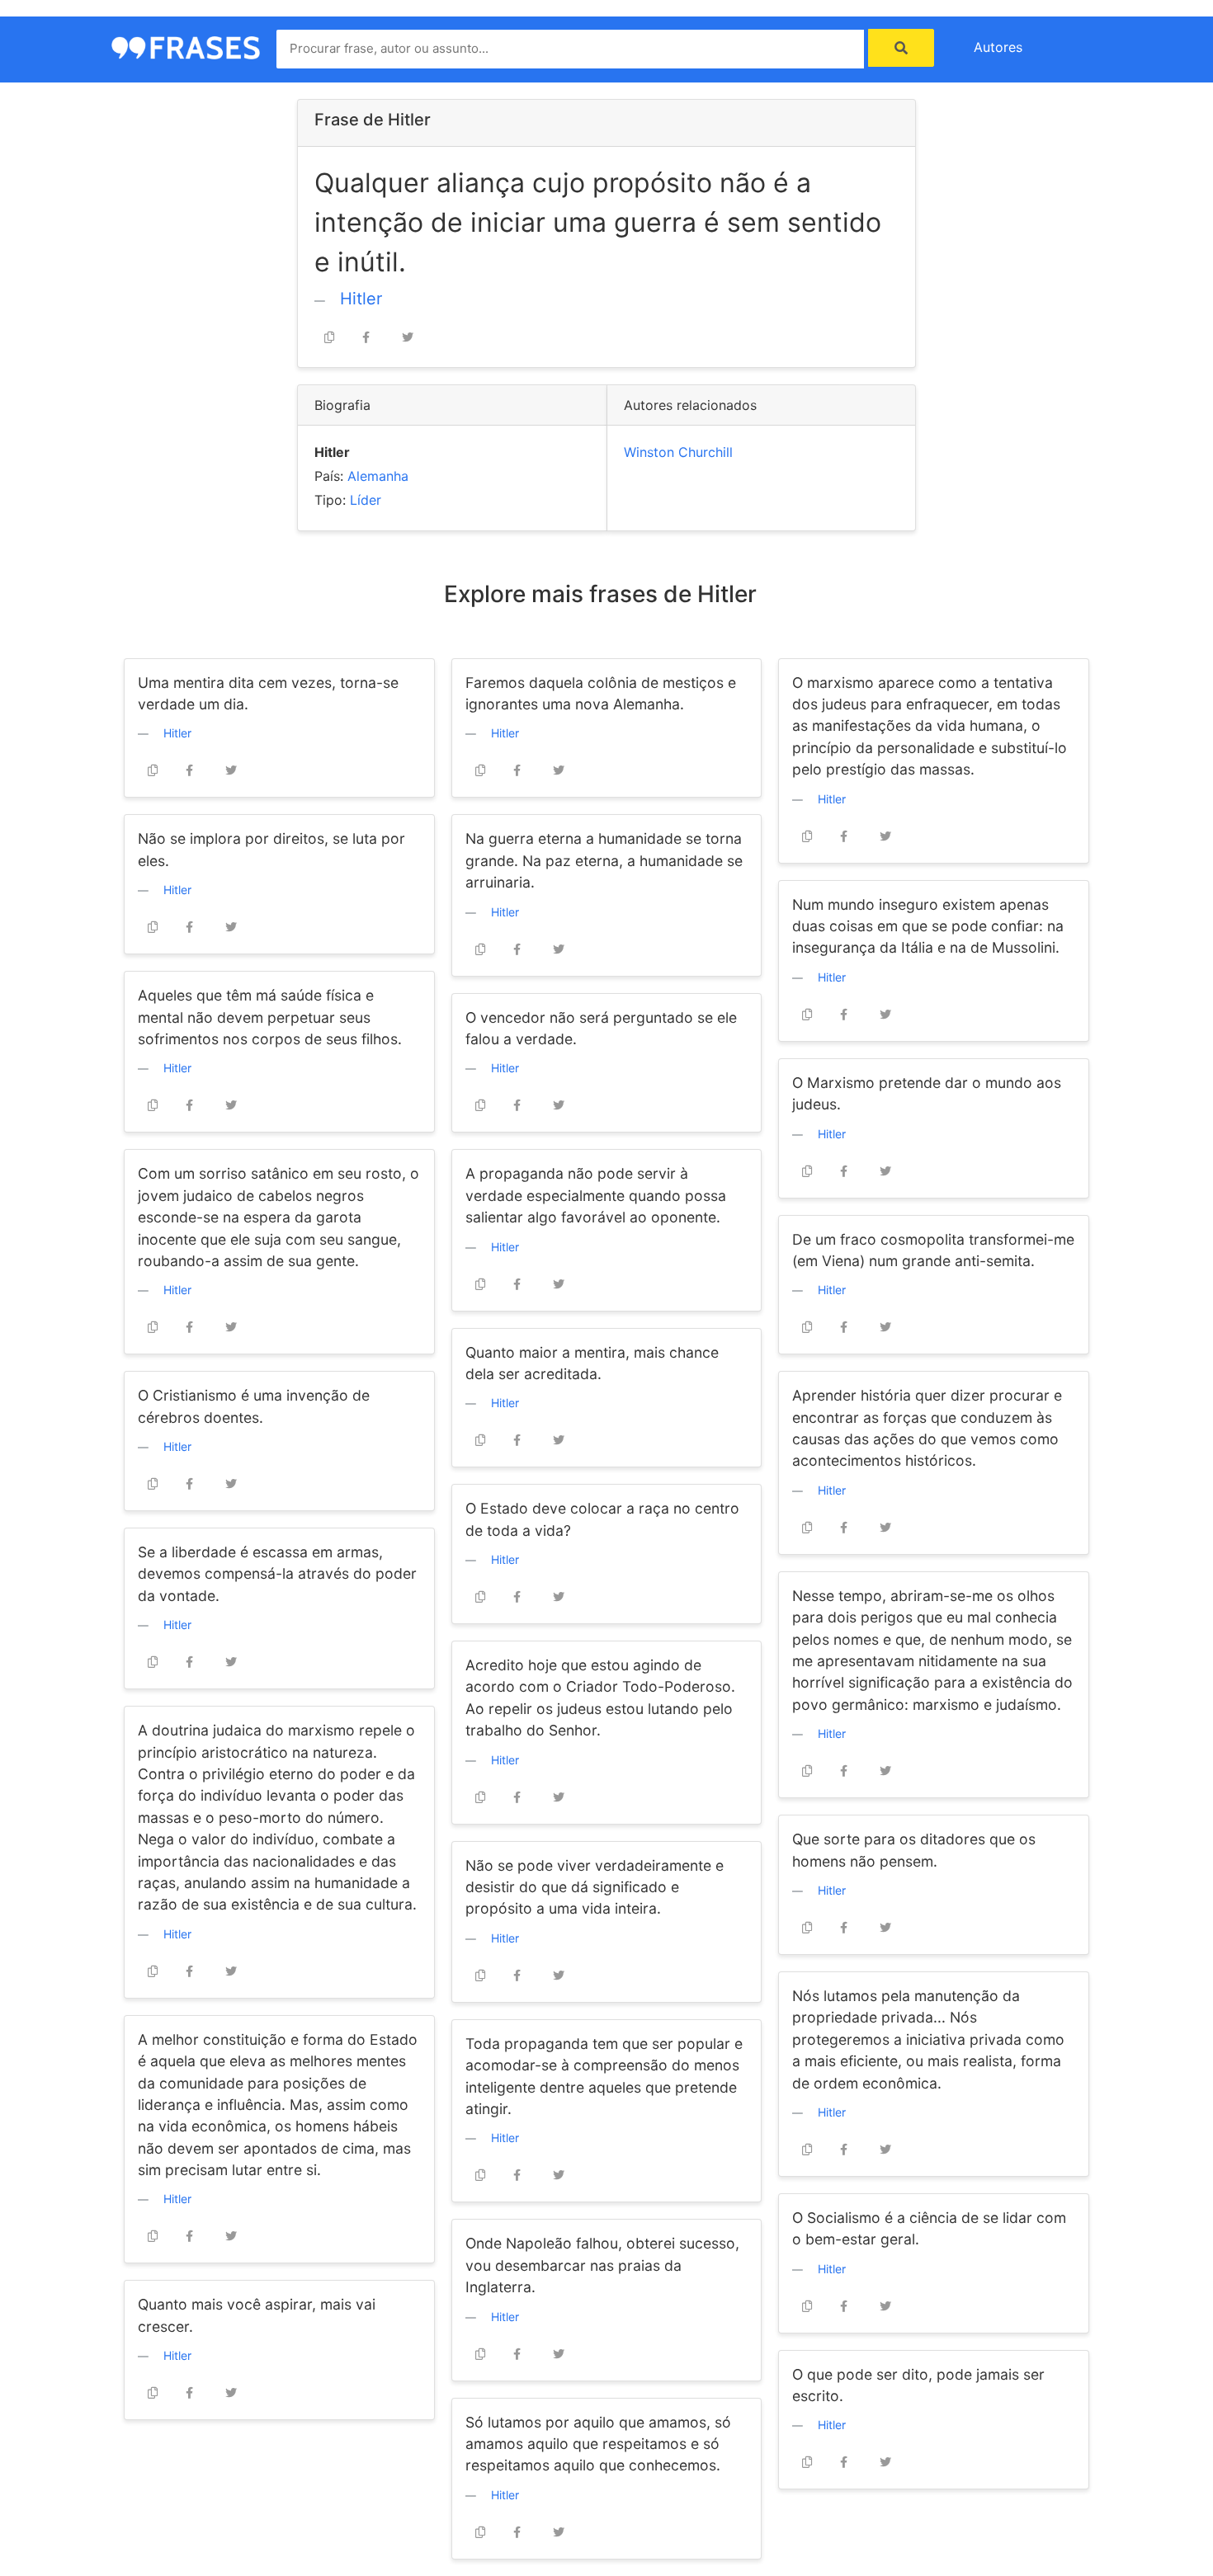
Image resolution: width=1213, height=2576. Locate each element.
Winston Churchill (678, 452)
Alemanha (378, 476)
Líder (366, 500)
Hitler (361, 299)
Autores (998, 47)
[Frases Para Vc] (186, 46)
